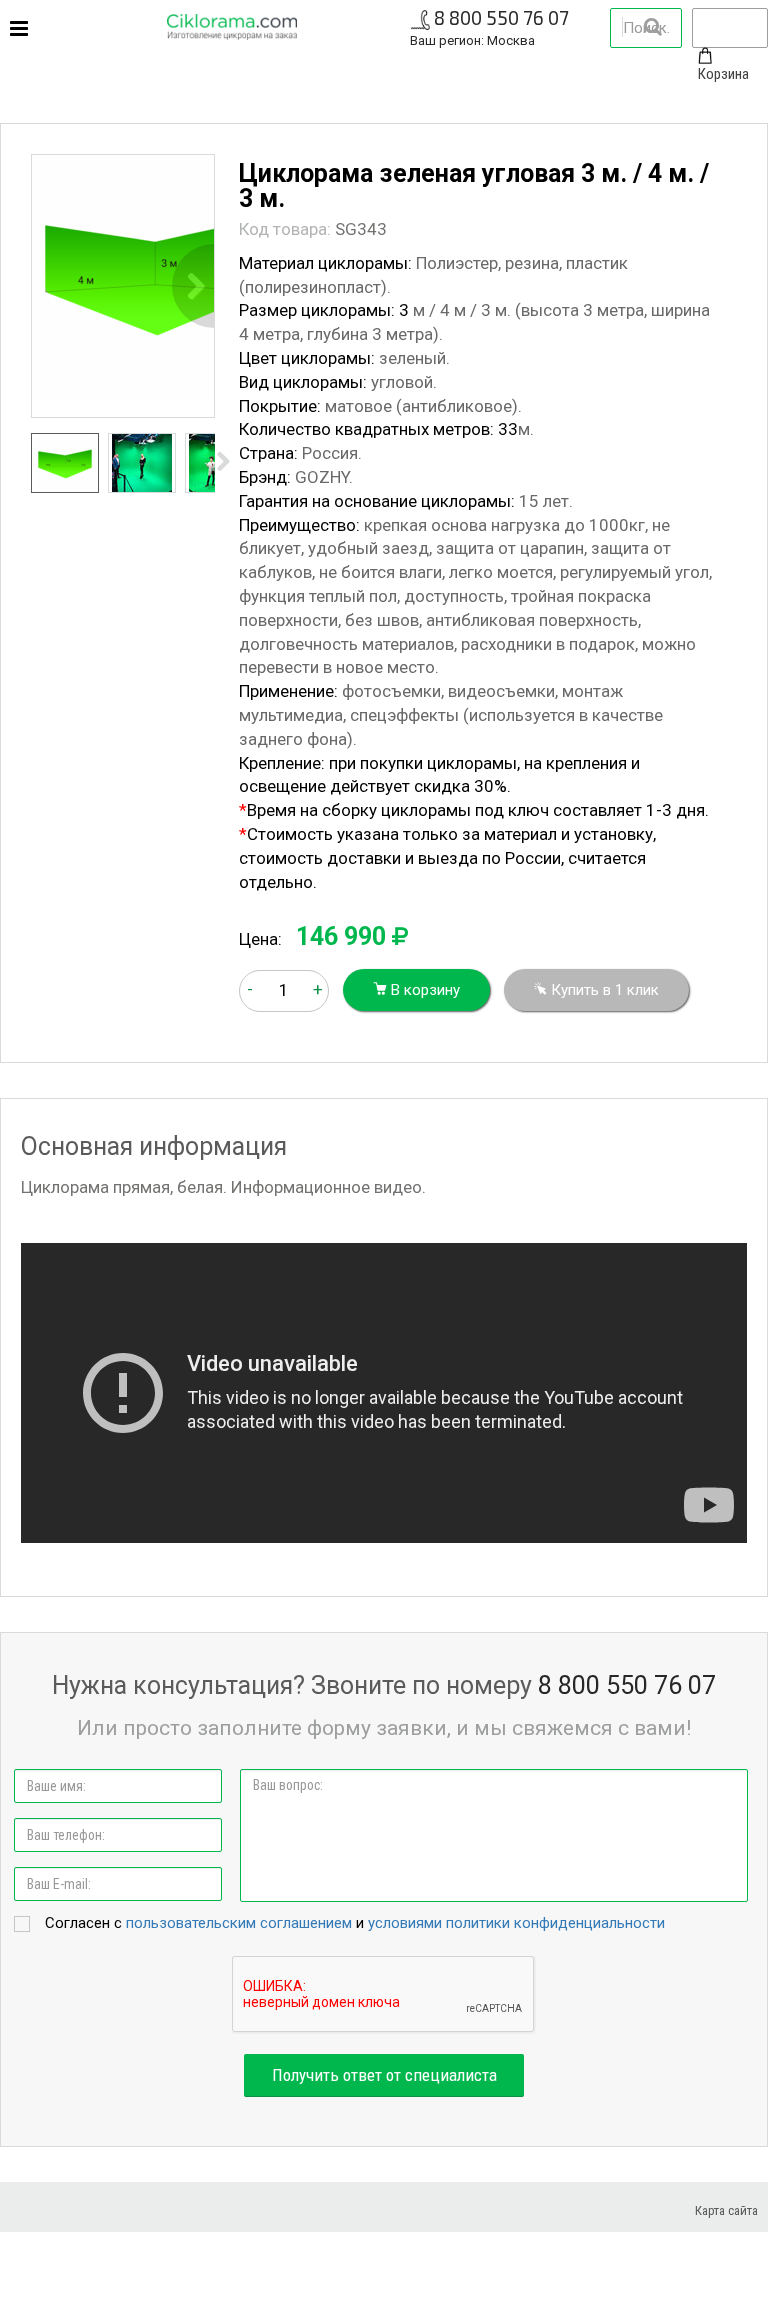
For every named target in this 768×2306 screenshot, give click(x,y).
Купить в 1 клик (603, 990)
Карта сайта (726, 2210)
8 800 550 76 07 (501, 17)
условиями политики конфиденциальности (516, 1923)
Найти (652, 27)
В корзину (423, 990)
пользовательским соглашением (239, 1923)
